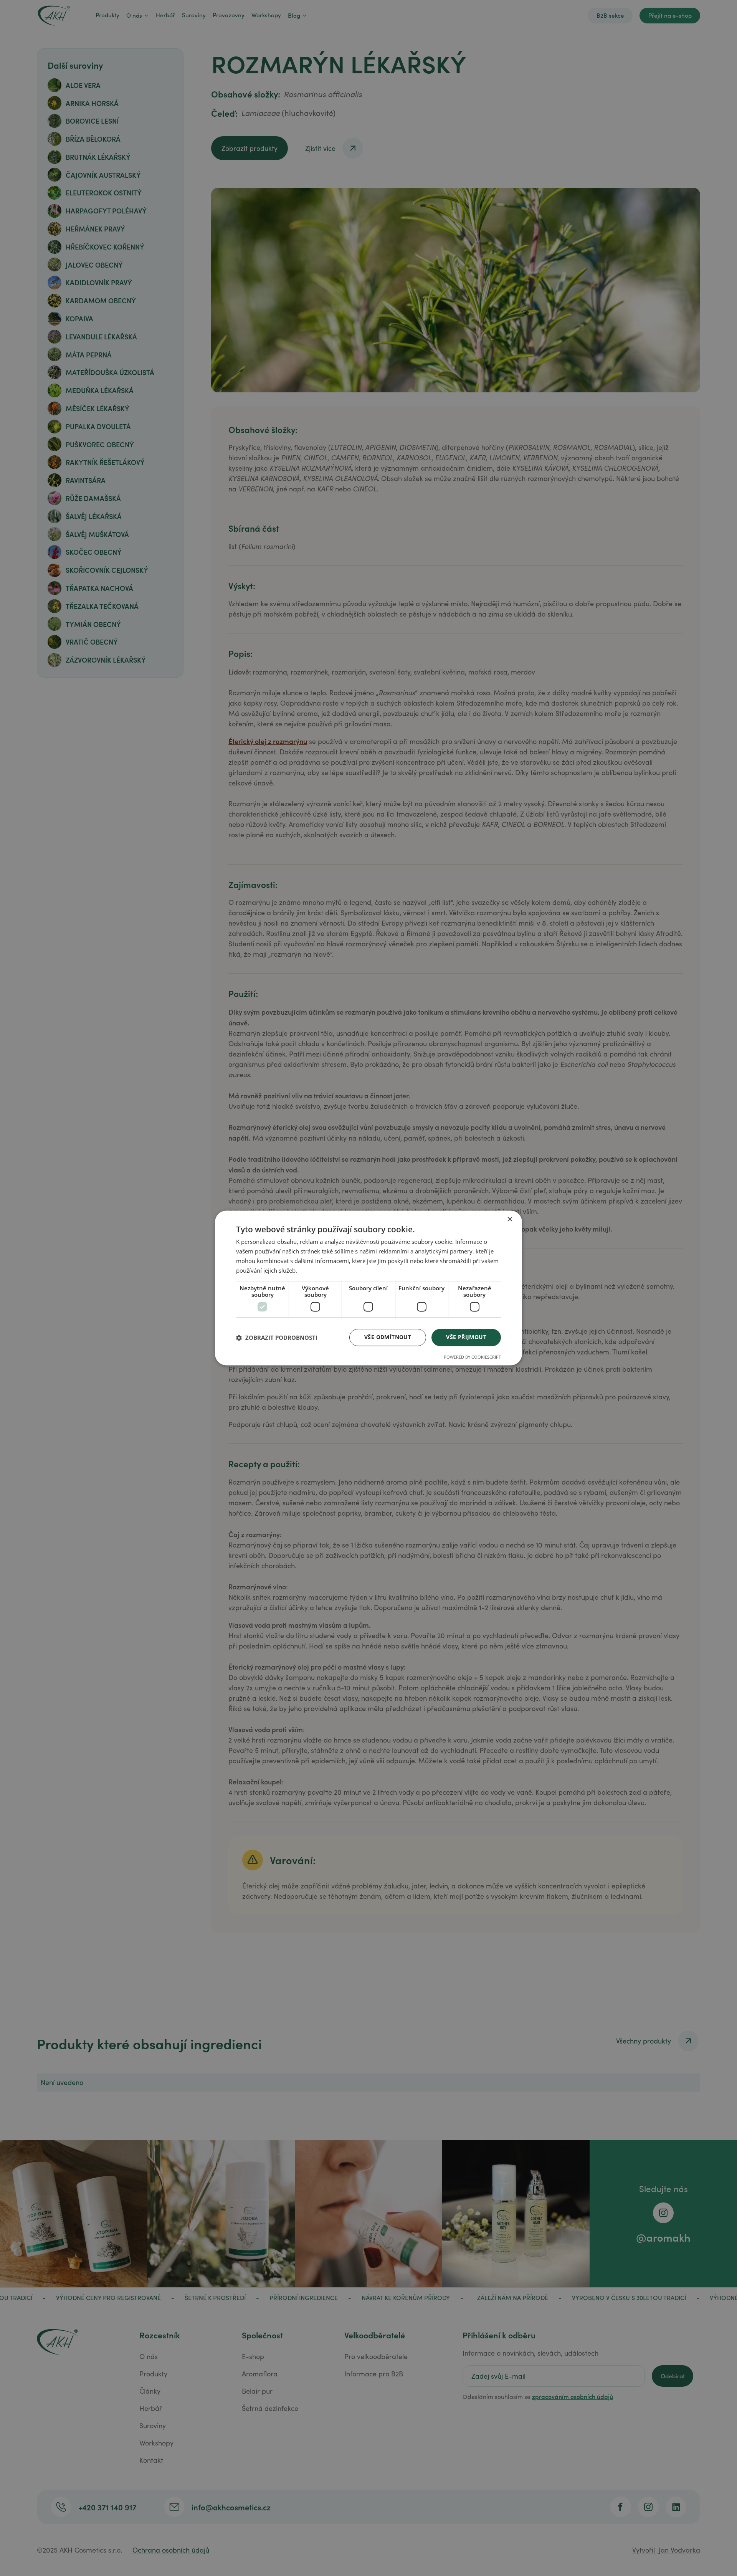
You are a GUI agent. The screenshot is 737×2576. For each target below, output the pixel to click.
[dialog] (368, 1288)
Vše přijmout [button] (466, 1337)
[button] (277, 1338)
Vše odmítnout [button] (388, 1337)
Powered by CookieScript (472, 1357)
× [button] (510, 1219)
